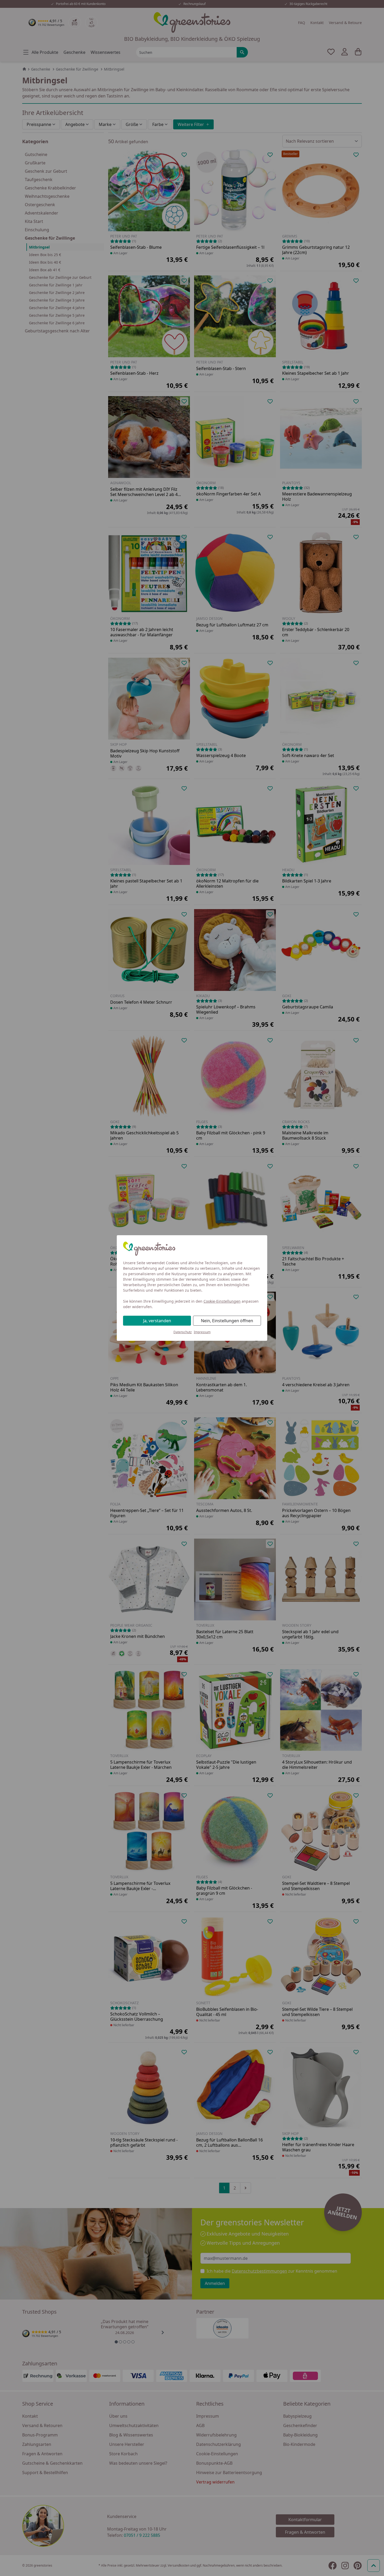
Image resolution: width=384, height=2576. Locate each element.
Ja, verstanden (157, 1321)
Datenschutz (183, 1332)
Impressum (202, 1332)
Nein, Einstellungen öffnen (227, 1321)
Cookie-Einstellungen (222, 1301)
